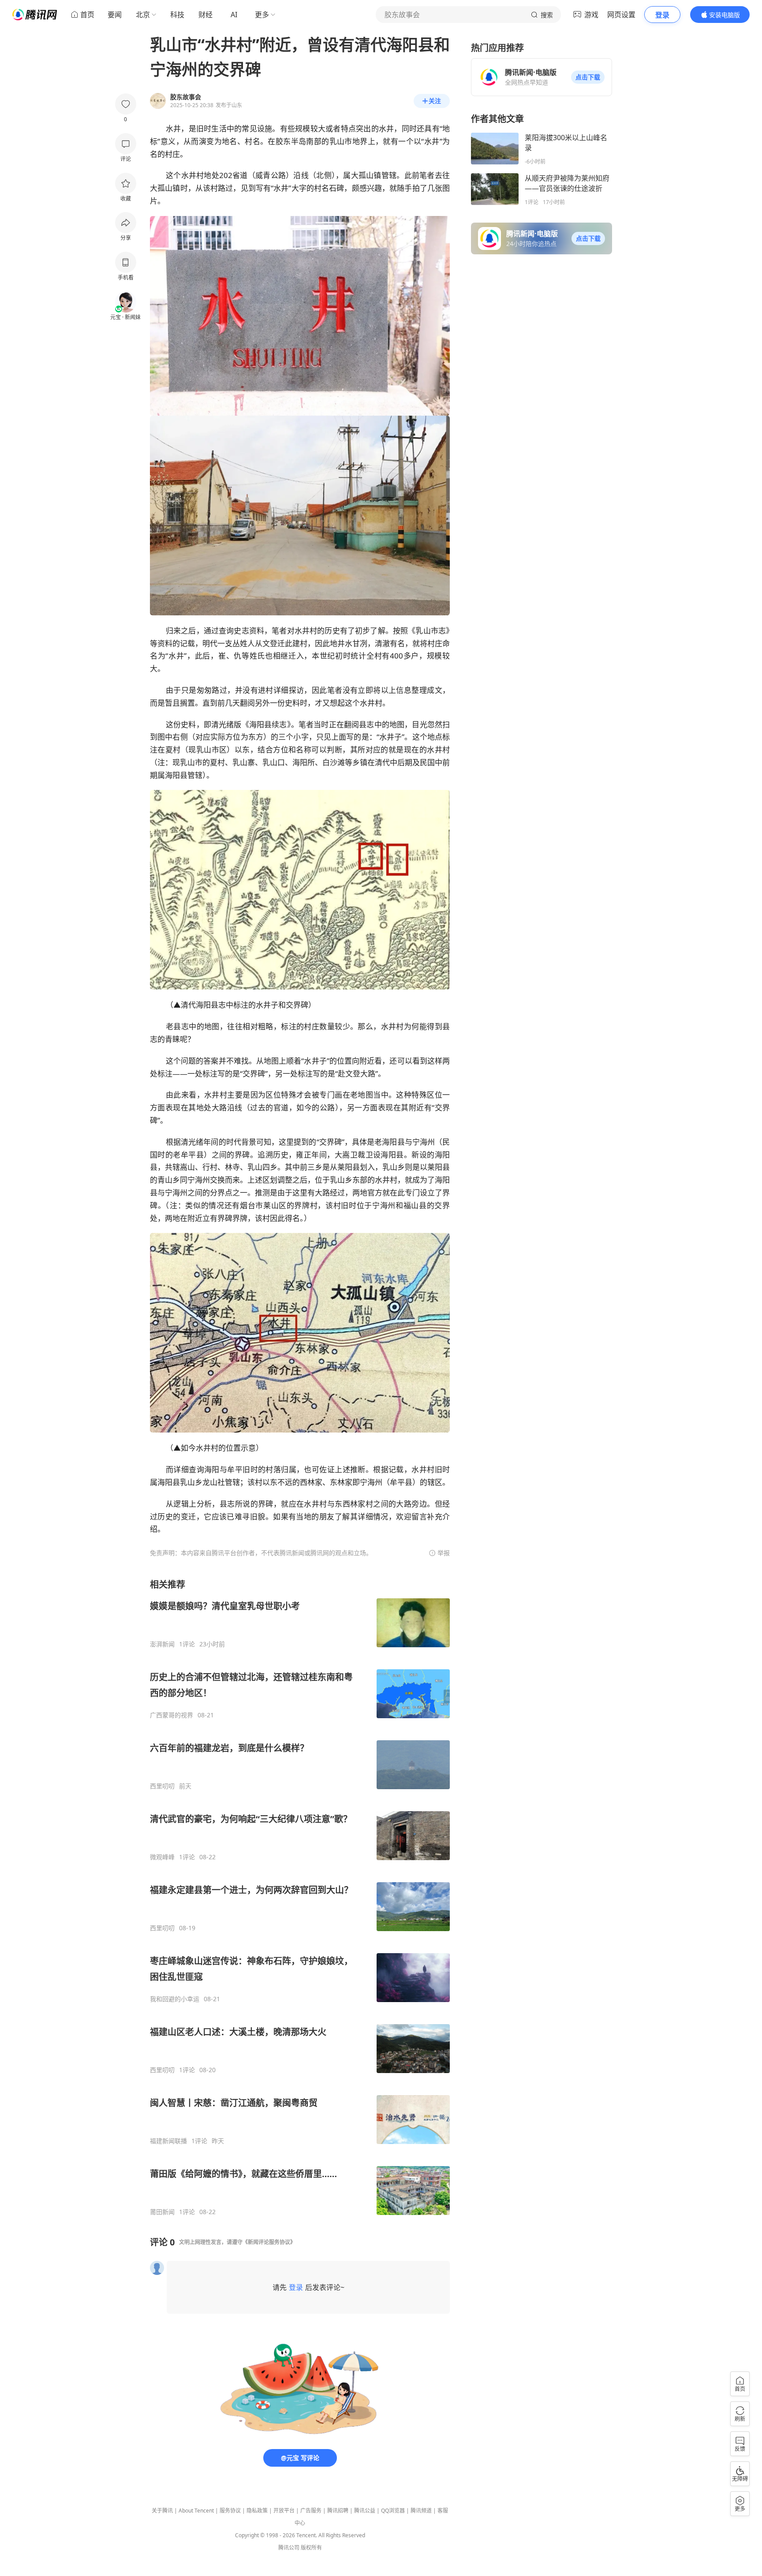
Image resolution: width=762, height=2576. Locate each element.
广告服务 (311, 2511)
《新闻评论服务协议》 (269, 2242)
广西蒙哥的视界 (172, 1715)
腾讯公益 (365, 2511)
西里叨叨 (162, 1786)
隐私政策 (257, 2511)
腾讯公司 (289, 2548)
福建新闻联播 (168, 2141)
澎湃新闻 (162, 1644)
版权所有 (311, 2548)
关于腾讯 (162, 2511)
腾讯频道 (421, 2511)
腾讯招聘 (338, 2511)
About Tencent (196, 2511)
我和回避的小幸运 (175, 1999)
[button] (588, 77)
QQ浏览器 (393, 2511)
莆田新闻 (162, 2212)
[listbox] (300, 1897)
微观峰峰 (162, 1857)
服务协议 (230, 2511)
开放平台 (284, 2511)
